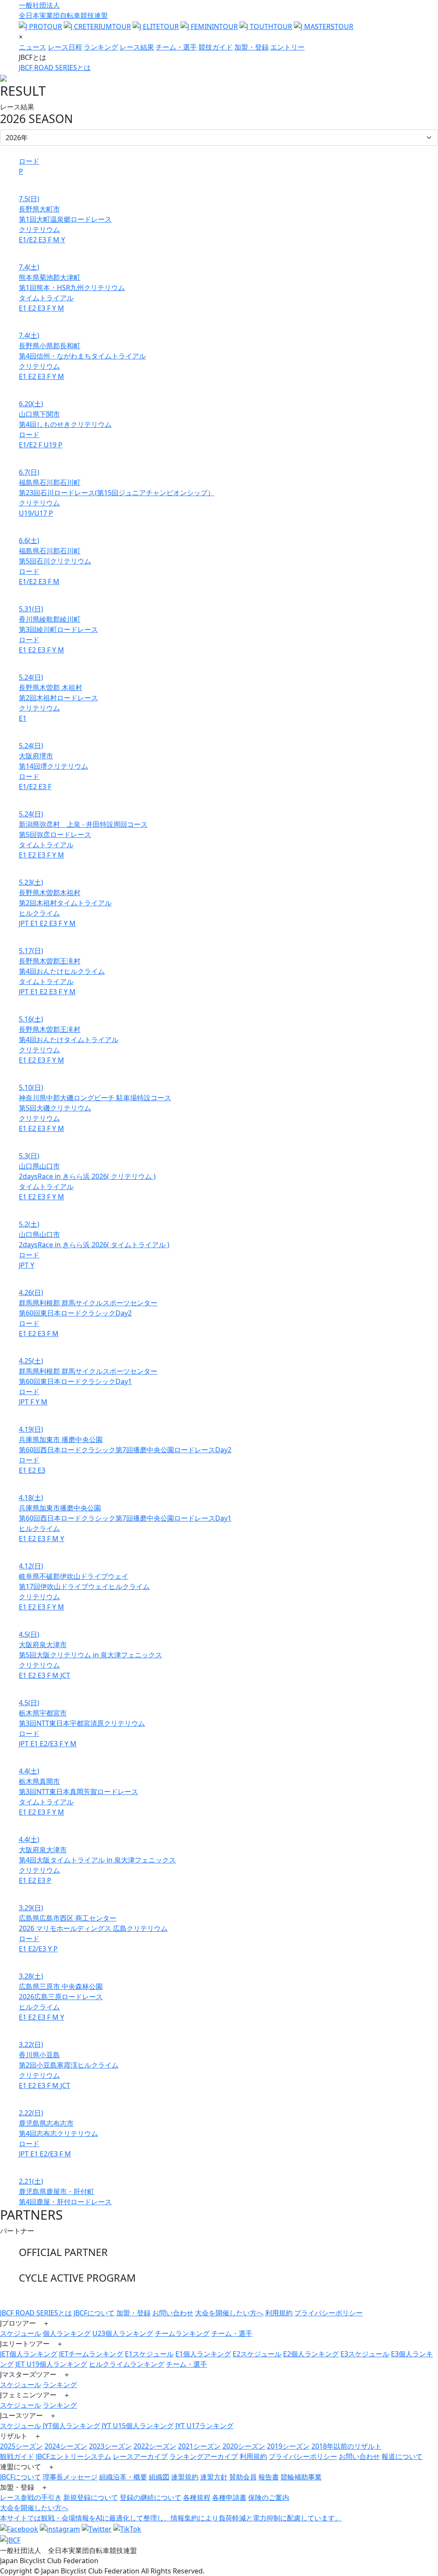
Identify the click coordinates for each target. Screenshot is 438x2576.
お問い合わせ (173, 2313)
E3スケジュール (365, 2354)
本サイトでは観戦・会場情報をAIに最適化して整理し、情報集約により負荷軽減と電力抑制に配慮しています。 (171, 2518)
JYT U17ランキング (204, 2426)
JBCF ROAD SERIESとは (55, 68)
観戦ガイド (17, 2456)
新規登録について (91, 2497)
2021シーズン (199, 2446)
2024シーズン (66, 2446)
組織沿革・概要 (123, 2477)
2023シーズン (110, 2446)
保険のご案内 (269, 2497)
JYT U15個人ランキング (138, 2426)
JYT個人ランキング (71, 2426)
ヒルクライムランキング (127, 2364)
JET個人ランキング (29, 2354)
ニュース (33, 47)
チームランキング (182, 2333)
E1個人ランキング (203, 2354)
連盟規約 (185, 2477)
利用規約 (279, 2313)
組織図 (159, 2477)
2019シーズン (288, 2446)
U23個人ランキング (123, 2333)
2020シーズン (244, 2446)
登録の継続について (151, 2497)
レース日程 (65, 47)
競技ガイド (216, 47)
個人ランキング (67, 2333)
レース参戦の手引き (31, 2497)
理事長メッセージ (70, 2477)
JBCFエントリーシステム (74, 2456)
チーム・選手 (176, 47)
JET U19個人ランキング (51, 2364)
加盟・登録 (252, 47)
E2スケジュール (257, 2354)
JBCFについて (94, 2313)
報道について (402, 2456)
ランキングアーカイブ (204, 2456)
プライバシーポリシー (328, 2313)
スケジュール (21, 2333)
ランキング (101, 47)
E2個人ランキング (311, 2354)
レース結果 (137, 47)
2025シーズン (21, 2446)
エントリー (287, 47)
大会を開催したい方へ (229, 2313)
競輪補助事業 (301, 2477)
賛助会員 (243, 2477)
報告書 (269, 2477)
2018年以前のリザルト (346, 2446)
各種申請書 (229, 2497)
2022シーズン (155, 2446)
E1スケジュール (149, 2354)
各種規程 (197, 2497)
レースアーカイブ (140, 2456)
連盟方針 (214, 2477)
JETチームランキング (91, 2354)
